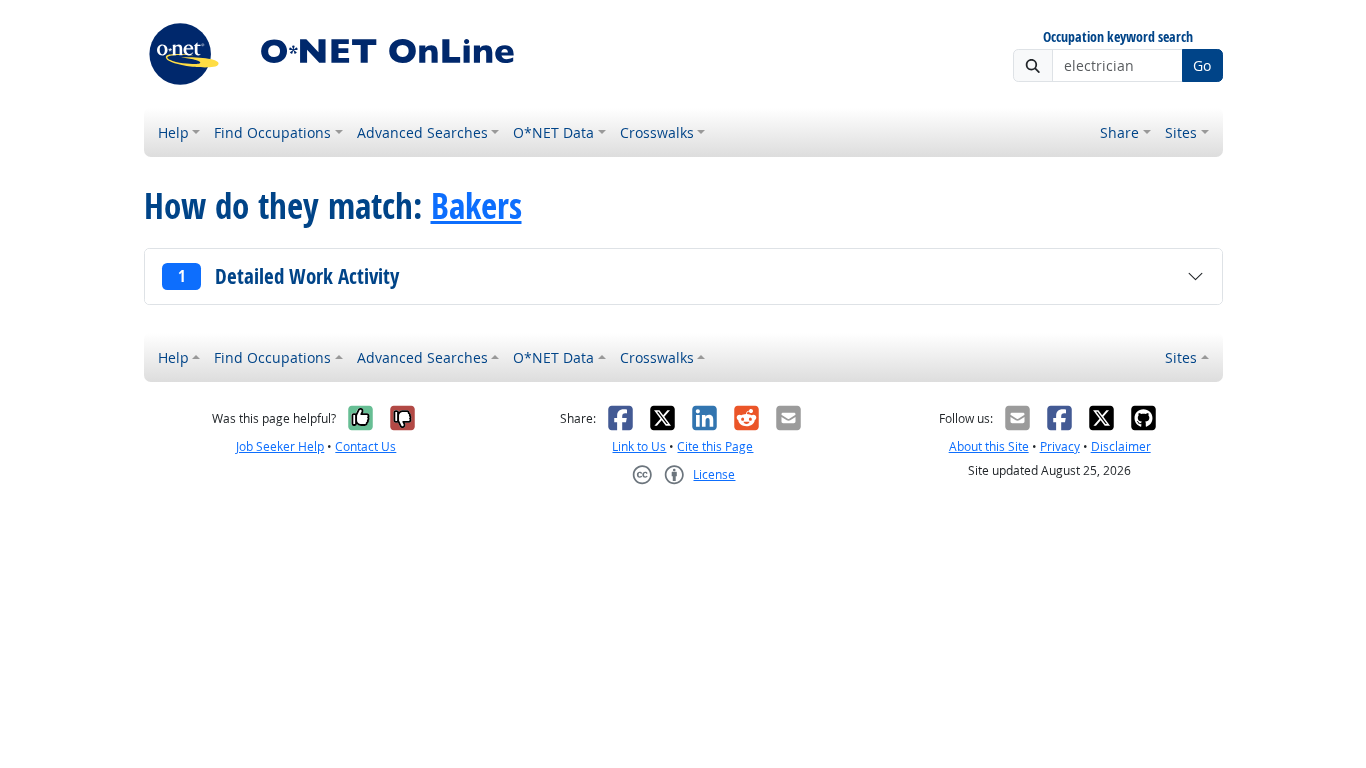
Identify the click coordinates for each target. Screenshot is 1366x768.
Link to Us (639, 446)
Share (1119, 132)
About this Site (989, 446)
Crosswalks (657, 132)
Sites (1181, 132)
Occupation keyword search (1118, 37)
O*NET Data (553, 132)
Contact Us (365, 446)
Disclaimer (1121, 446)
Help (173, 132)
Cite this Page (715, 446)
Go (1202, 65)
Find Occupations (272, 132)
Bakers (476, 206)
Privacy (1060, 446)
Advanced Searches (422, 132)
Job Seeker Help (280, 446)
